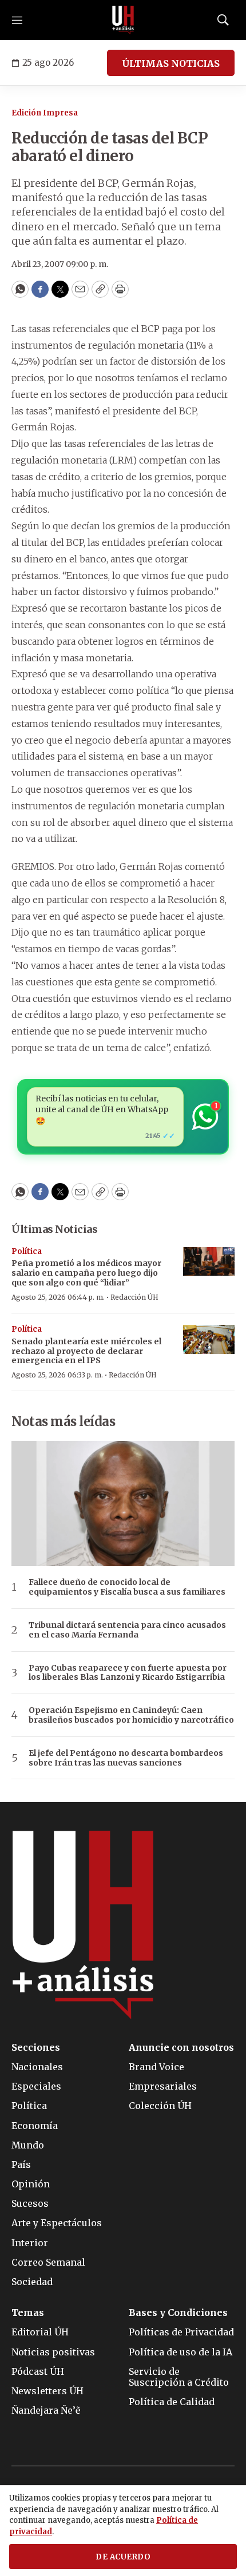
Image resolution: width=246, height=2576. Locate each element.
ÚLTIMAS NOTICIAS (171, 63)
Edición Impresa (45, 113)
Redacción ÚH (134, 1297)
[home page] (123, 20)
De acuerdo (123, 2557)
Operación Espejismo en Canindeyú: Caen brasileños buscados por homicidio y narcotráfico (131, 1715)
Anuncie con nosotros (181, 2048)
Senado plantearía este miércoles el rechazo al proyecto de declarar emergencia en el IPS (86, 1351)
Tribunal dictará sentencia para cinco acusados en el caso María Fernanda (127, 1630)
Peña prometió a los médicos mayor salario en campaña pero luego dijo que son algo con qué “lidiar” (86, 1273)
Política (27, 1251)
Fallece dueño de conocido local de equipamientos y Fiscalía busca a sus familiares (127, 1587)
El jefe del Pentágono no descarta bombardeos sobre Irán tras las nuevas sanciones (126, 1758)
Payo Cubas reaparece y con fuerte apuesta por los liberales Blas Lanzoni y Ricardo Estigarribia (128, 1673)
